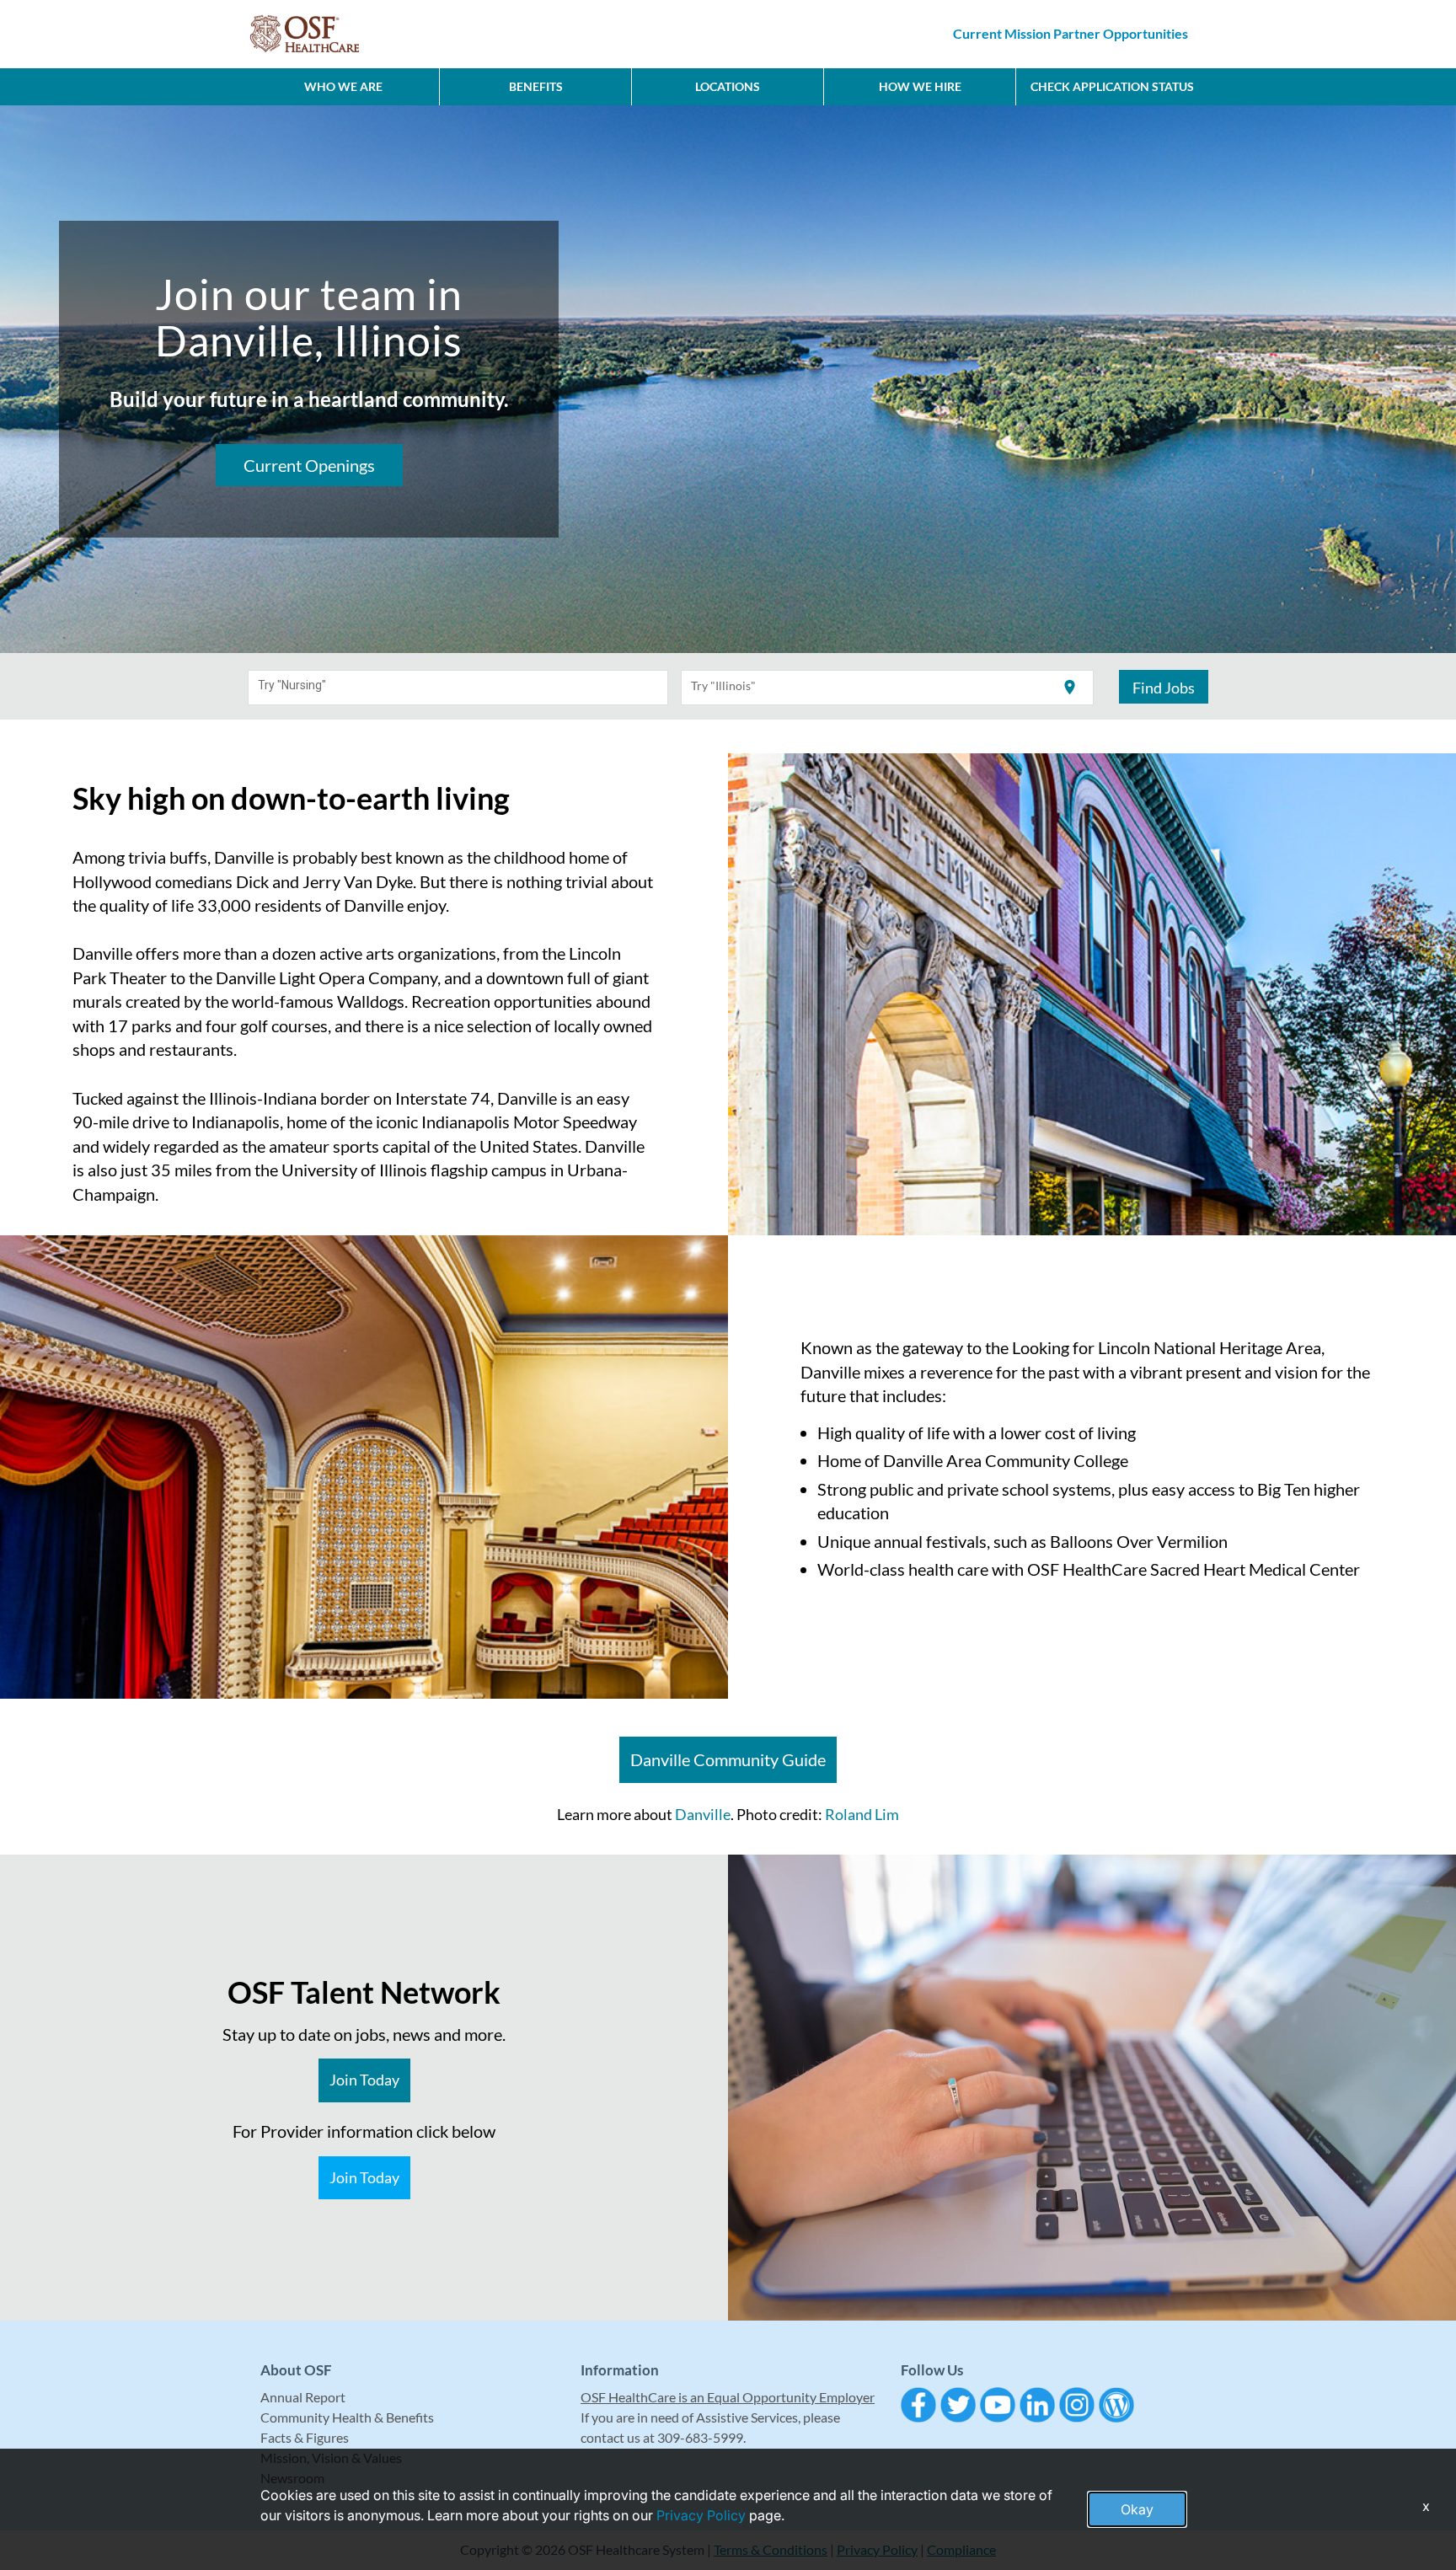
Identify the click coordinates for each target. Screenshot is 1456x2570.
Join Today (364, 2080)
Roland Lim (862, 1814)
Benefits (536, 86)
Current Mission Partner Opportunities (1071, 33)
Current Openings (309, 465)
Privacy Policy (701, 2515)
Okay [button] (1137, 2509)
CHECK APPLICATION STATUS (1112, 86)
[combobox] (458, 688)
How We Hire (920, 86)
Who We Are (343, 86)
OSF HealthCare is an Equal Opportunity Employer (728, 2397)
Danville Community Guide (728, 1759)
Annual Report (303, 2397)
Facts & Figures (305, 2437)
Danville (703, 1814)
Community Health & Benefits (347, 2417)
